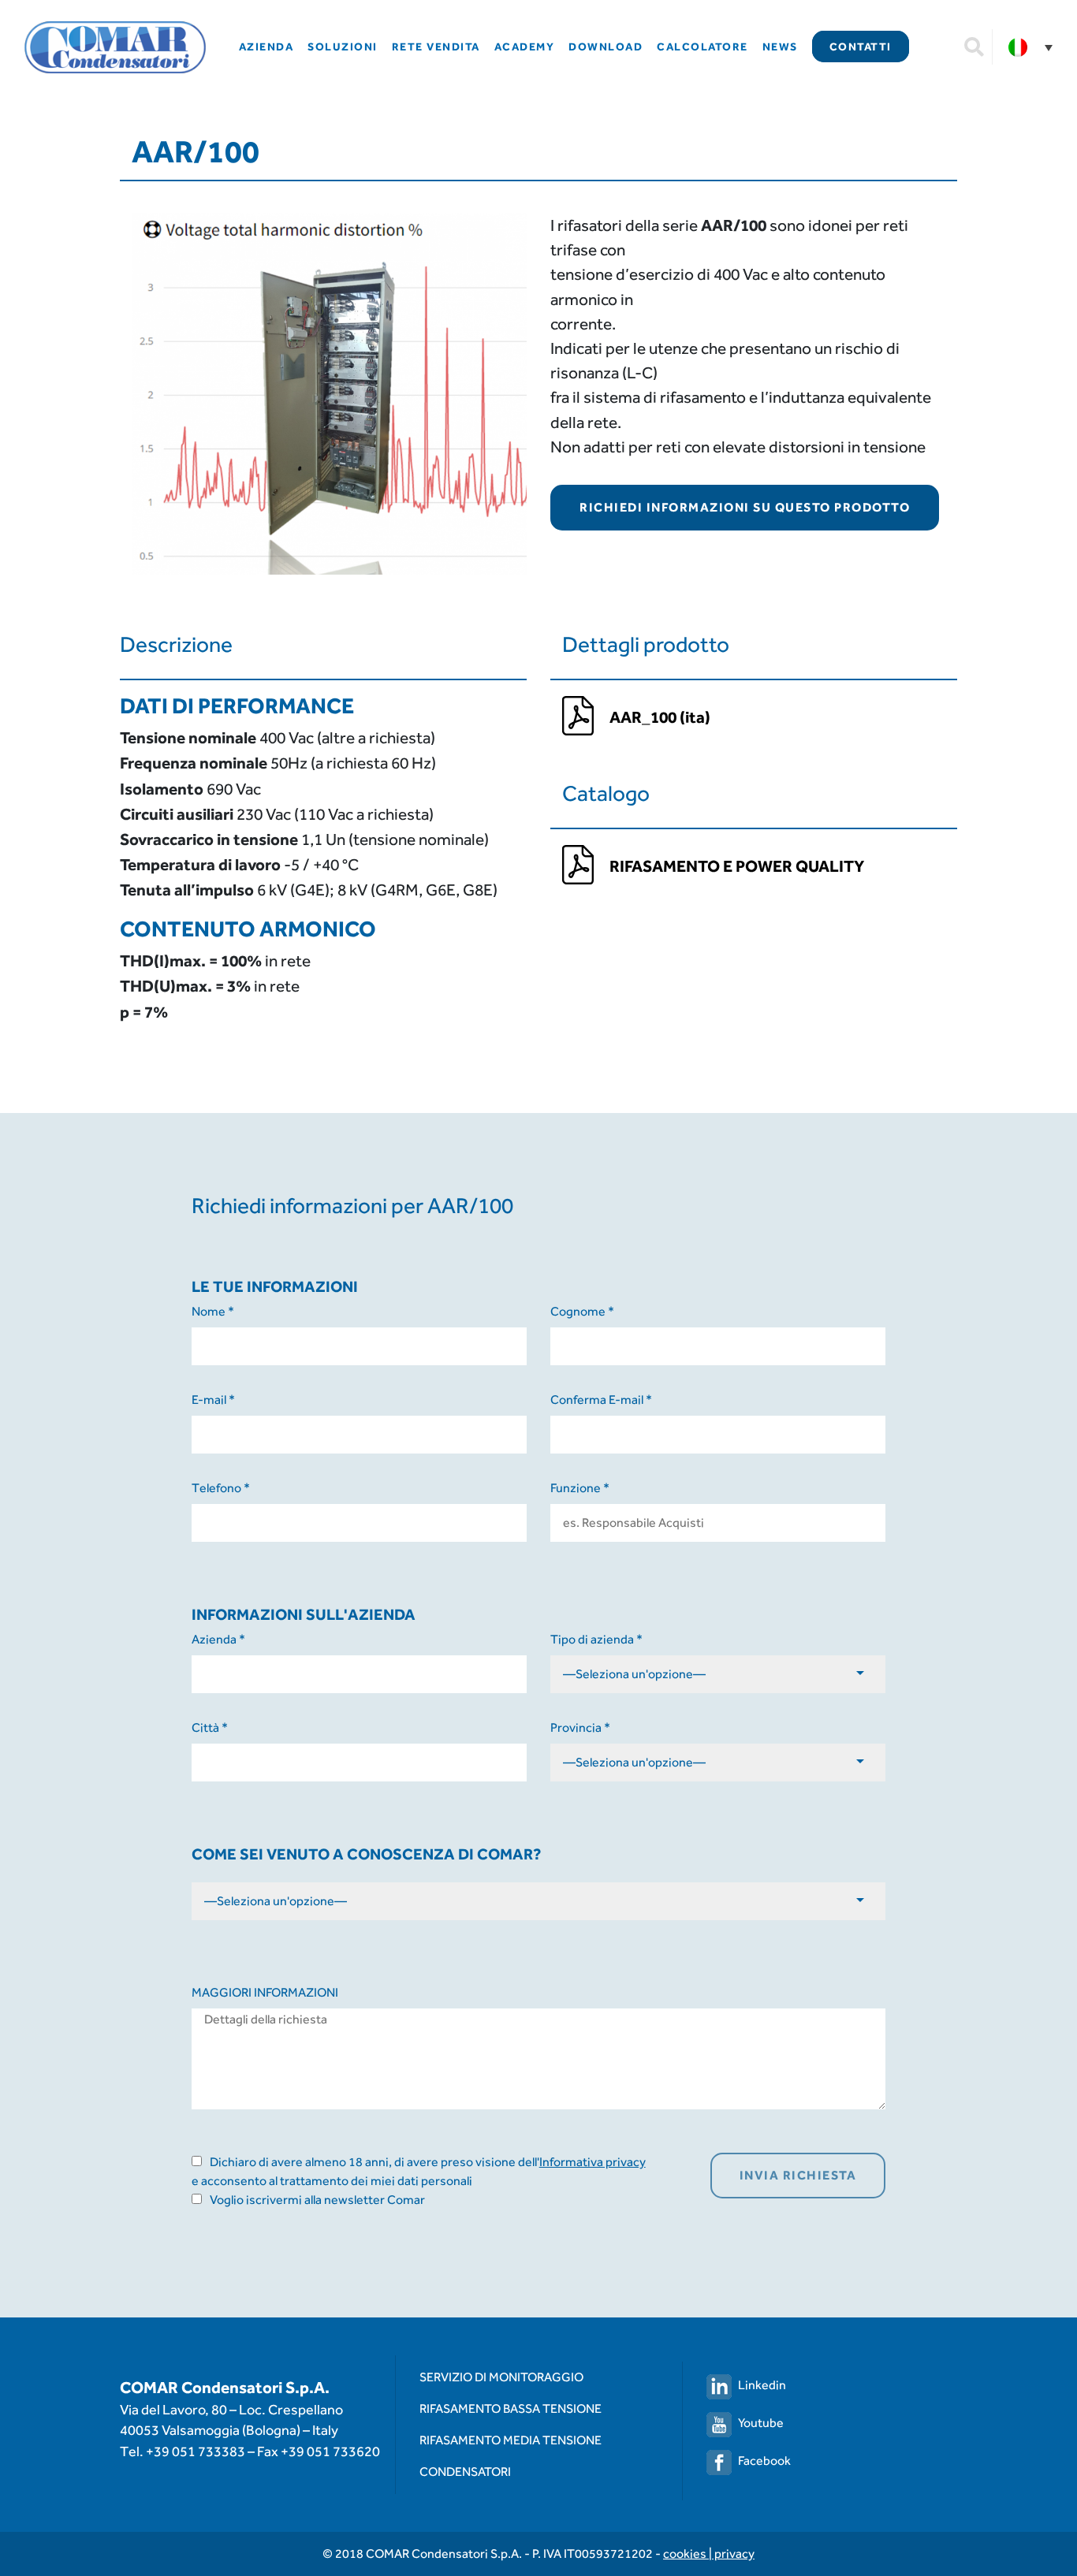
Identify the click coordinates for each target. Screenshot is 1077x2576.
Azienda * (218, 1639)
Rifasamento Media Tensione (511, 2440)
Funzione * (580, 1488)
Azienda (266, 47)
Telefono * (221, 1488)
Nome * (213, 1311)
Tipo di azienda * (596, 1639)
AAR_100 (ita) (660, 717)
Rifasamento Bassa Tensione (511, 2408)
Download (606, 47)
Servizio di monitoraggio (501, 2377)
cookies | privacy (709, 2554)
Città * (210, 1727)
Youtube (761, 2423)
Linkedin (762, 2385)
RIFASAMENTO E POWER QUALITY (737, 866)
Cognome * (582, 1311)
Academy (525, 47)
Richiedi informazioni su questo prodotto (745, 507)
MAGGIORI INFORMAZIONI (265, 1992)
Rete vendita (436, 47)
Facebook (764, 2461)
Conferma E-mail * (601, 1400)
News (780, 47)
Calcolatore (702, 47)
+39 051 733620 (330, 2451)
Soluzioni (343, 47)
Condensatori (465, 2472)
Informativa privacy (593, 2162)
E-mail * (213, 1400)
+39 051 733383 (196, 2451)
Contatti (861, 47)
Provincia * (580, 1727)
